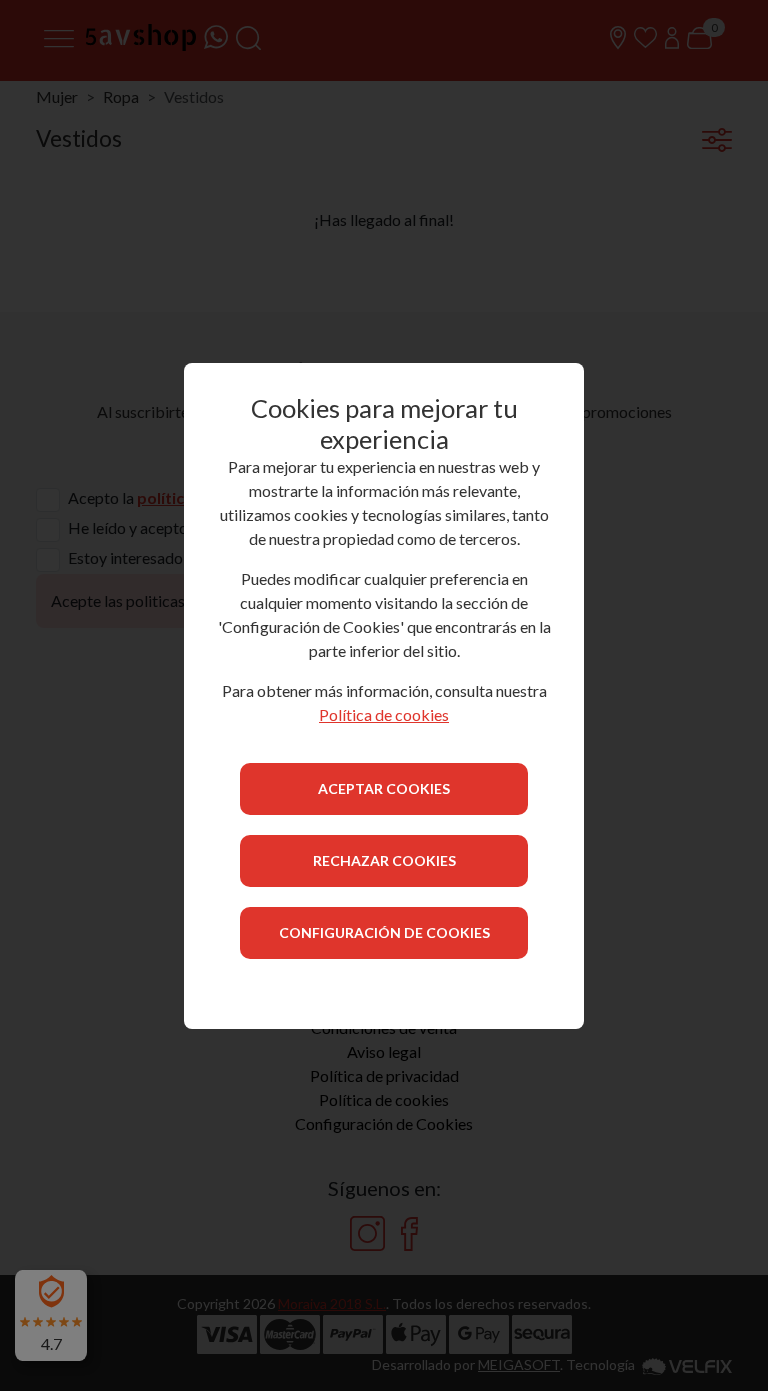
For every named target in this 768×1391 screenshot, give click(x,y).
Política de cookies (384, 714)
